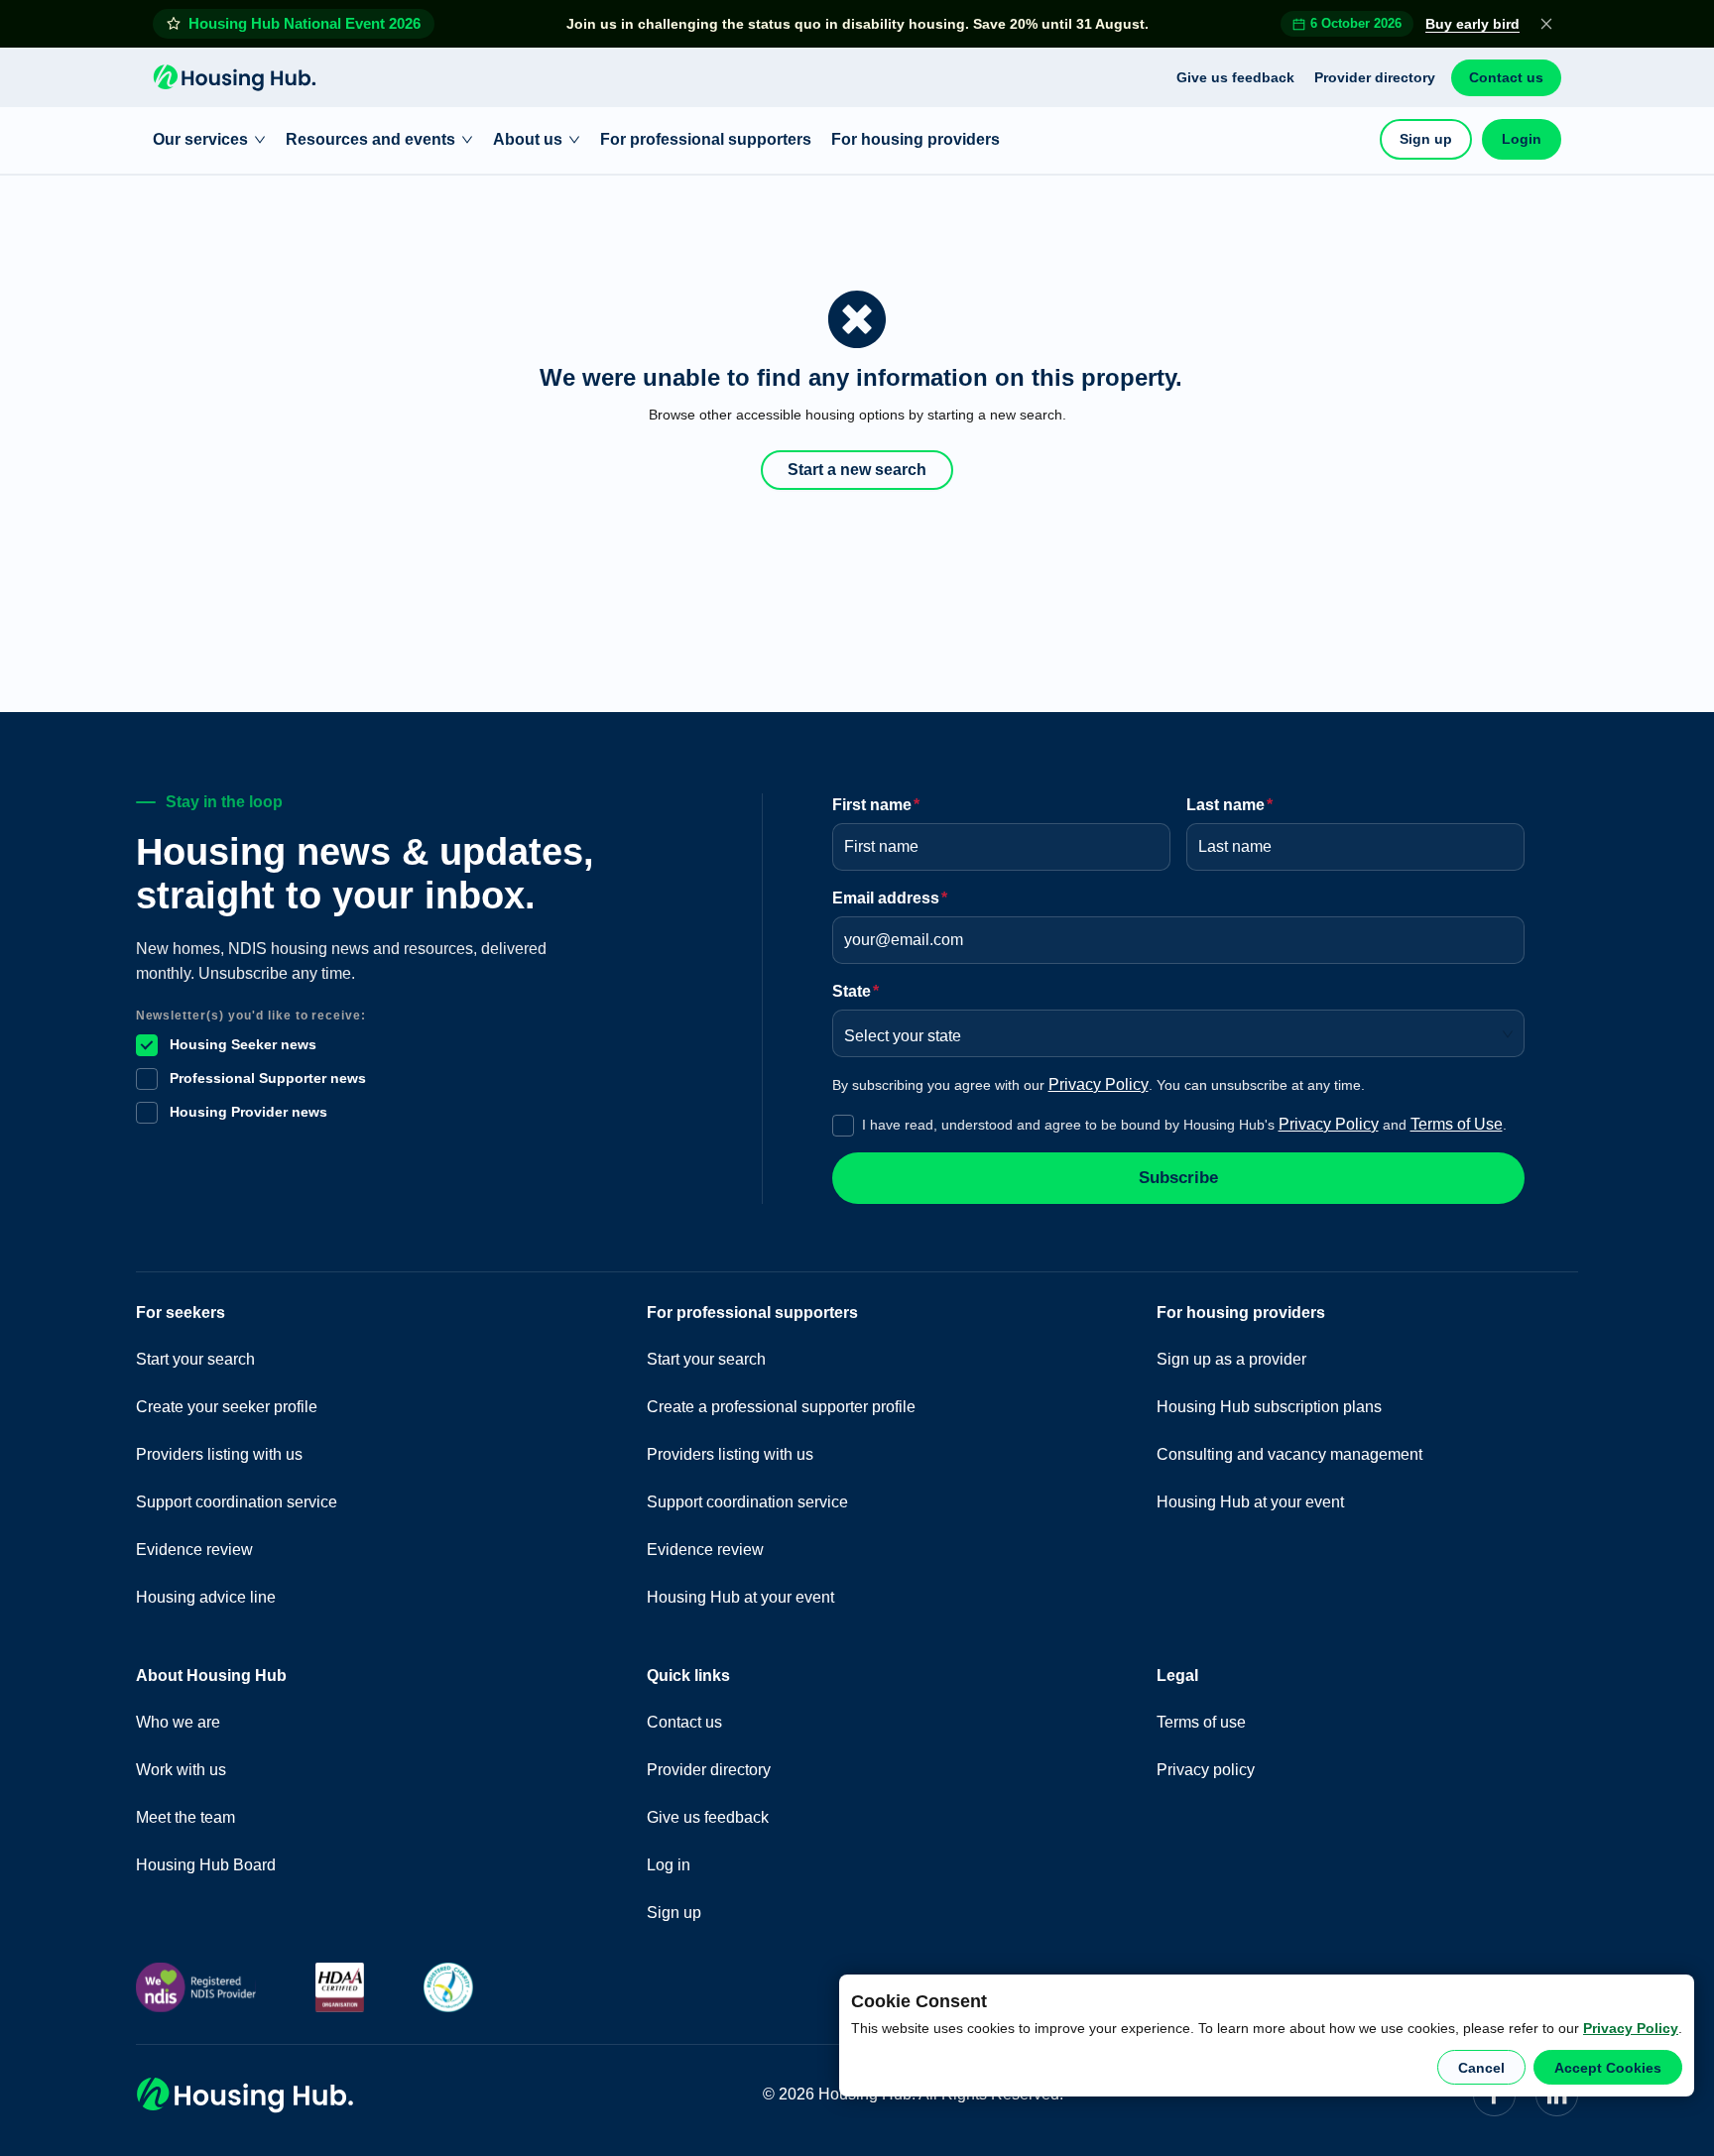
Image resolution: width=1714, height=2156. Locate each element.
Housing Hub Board (206, 1865)
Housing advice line (206, 1597)
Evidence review (194, 1550)
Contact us (1506, 77)
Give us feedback (1235, 77)
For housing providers (916, 139)
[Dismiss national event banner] (1546, 24)
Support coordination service (237, 1502)
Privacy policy (1206, 1770)
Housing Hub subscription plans (1269, 1407)
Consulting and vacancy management (1289, 1454)
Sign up (1426, 139)
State (856, 991)
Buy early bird (1472, 24)
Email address (890, 898)
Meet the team (185, 1817)
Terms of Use (1457, 1124)
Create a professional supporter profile (781, 1407)
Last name (1229, 805)
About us (528, 139)
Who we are (178, 1722)
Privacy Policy (1631, 2028)
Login (1522, 139)
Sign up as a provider (1231, 1359)
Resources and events (370, 139)
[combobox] (1171, 1029)
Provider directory (1375, 77)
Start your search (195, 1359)
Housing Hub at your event (740, 1597)
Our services (200, 139)
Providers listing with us (219, 1454)
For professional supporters (706, 139)
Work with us (181, 1770)
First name (876, 805)
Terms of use (1201, 1722)
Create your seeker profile (227, 1407)
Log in (669, 1865)
